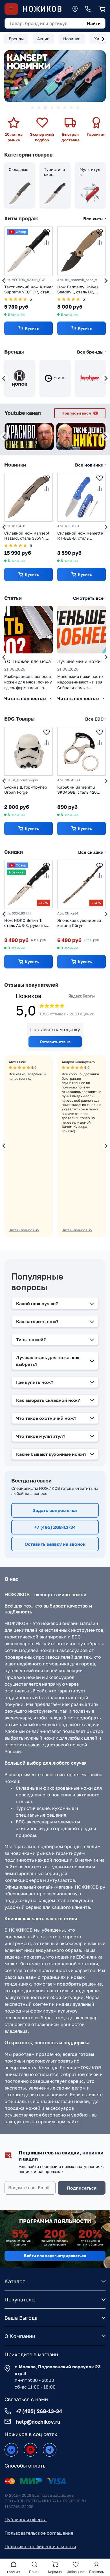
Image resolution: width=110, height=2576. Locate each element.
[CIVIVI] (55, 378)
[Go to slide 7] (71, 108)
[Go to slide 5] (58, 108)
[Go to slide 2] (39, 108)
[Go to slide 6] (65, 108)
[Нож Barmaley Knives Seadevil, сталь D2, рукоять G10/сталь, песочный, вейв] (82, 251)
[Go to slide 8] (78, 108)
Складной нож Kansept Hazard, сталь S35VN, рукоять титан (27, 536)
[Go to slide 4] (52, 108)
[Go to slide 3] (45, 108)
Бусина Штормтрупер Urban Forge (26, 789)
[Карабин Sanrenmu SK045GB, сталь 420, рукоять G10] (82, 751)
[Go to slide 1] (32, 108)
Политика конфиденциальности (40, 2546)
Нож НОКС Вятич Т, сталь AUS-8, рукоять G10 (25, 923)
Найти (94, 23)
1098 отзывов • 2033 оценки (67, 1014)
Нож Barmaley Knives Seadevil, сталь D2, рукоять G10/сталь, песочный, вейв (78, 290)
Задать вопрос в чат (55, 1510)
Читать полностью (24, 1230)
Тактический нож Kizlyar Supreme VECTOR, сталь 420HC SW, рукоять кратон (28, 290)
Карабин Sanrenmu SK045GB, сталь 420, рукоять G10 (78, 790)
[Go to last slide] (4, 281)
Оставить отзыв (55, 1042)
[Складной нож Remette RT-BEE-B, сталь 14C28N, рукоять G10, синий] (82, 497)
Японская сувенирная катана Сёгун (79, 923)
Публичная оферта (26, 2520)
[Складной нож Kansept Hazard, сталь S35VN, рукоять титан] (28, 497)
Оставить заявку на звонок (55, 1544)
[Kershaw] (90, 378)
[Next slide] (103, 39)
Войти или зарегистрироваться (55, 2255)
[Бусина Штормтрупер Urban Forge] (28, 751)
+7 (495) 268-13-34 (55, 1527)
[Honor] (20, 378)
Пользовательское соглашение (39, 2533)
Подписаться (82, 2188)
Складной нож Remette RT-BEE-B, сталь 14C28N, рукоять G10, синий (80, 536)
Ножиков (28, 996)
